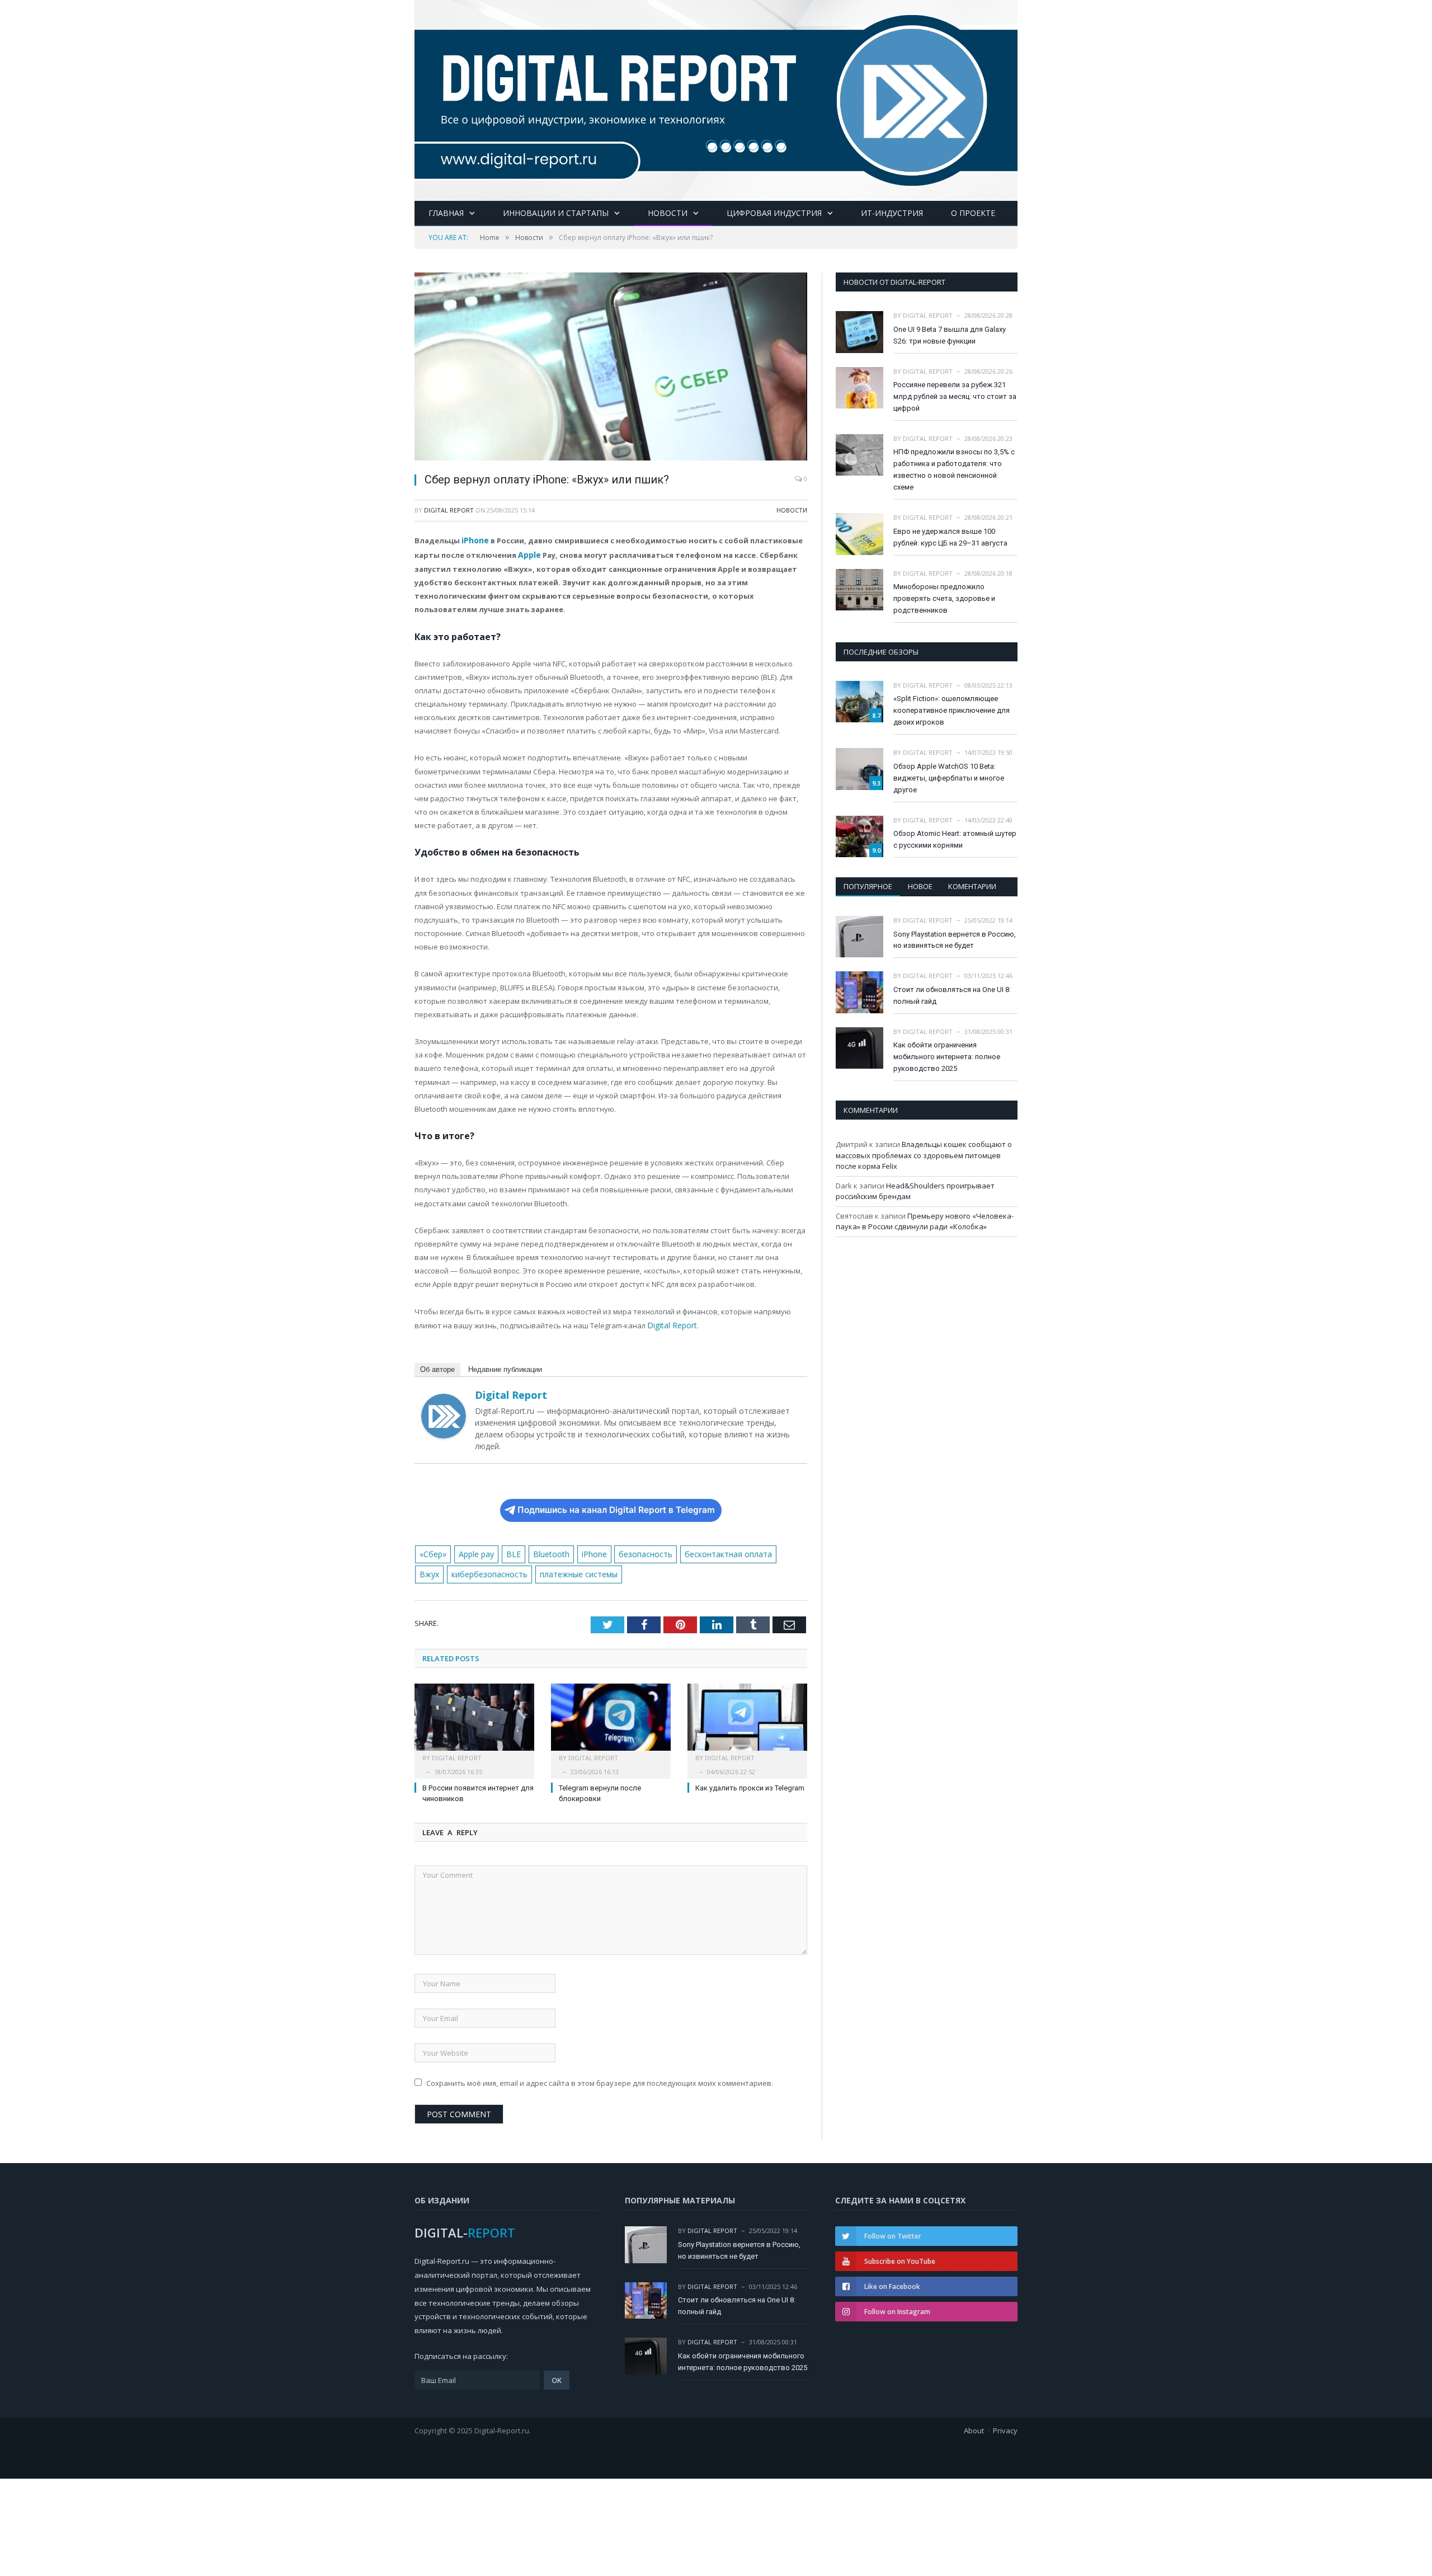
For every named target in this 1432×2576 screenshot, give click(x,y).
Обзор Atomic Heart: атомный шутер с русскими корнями (955, 839)
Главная (446, 213)
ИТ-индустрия (892, 213)
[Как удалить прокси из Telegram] (747, 1717)
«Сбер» (432, 1550)
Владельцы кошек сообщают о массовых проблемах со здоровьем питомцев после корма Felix (924, 1155)
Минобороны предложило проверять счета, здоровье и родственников (944, 598)
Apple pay (474, 1550)
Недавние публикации (505, 1366)
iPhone (475, 540)
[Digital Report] (716, 98)
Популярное (868, 886)
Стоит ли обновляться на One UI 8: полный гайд (952, 995)
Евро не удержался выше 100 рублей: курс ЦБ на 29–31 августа (950, 537)
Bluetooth (543, 1550)
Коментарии (972, 886)
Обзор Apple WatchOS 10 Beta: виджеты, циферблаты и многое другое (949, 778)
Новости (668, 213)
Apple (529, 553)
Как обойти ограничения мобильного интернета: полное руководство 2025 (947, 1057)
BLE (509, 1550)
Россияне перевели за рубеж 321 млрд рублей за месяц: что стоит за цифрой (955, 396)
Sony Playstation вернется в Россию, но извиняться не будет (955, 940)
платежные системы (540, 1569)
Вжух (773, 1550)
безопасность (633, 1550)
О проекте (973, 213)
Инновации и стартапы (556, 213)
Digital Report (449, 510)
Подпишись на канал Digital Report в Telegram (616, 1507)
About (974, 2425)
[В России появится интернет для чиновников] (474, 1717)
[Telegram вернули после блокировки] (611, 1717)
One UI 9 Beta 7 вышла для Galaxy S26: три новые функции (950, 335)
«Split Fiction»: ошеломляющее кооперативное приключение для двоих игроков (951, 710)
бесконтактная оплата (712, 1550)
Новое (920, 886)
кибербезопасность (456, 1569)
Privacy (1005, 2425)
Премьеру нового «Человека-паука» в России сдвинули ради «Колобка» (925, 1221)
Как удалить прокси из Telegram (750, 1782)
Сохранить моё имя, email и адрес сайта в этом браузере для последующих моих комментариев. (600, 2078)
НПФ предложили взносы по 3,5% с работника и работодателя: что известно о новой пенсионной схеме (954, 469)
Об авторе (437, 1366)
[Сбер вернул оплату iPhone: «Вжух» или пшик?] (611, 368)
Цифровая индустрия (774, 213)
